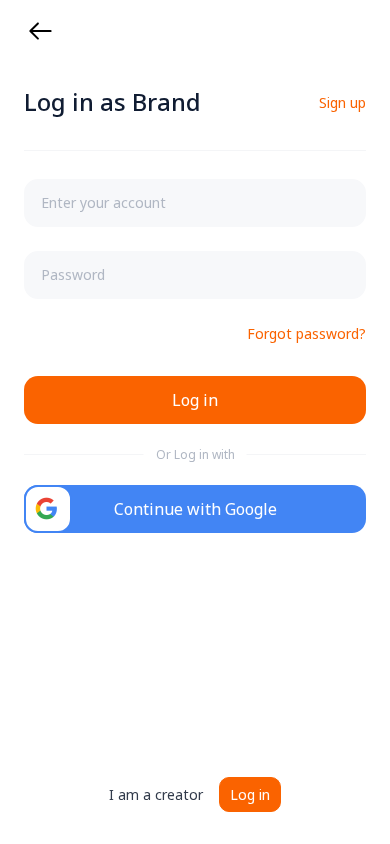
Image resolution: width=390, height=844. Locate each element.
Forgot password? (306, 333)
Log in (250, 794)
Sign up (342, 102)
